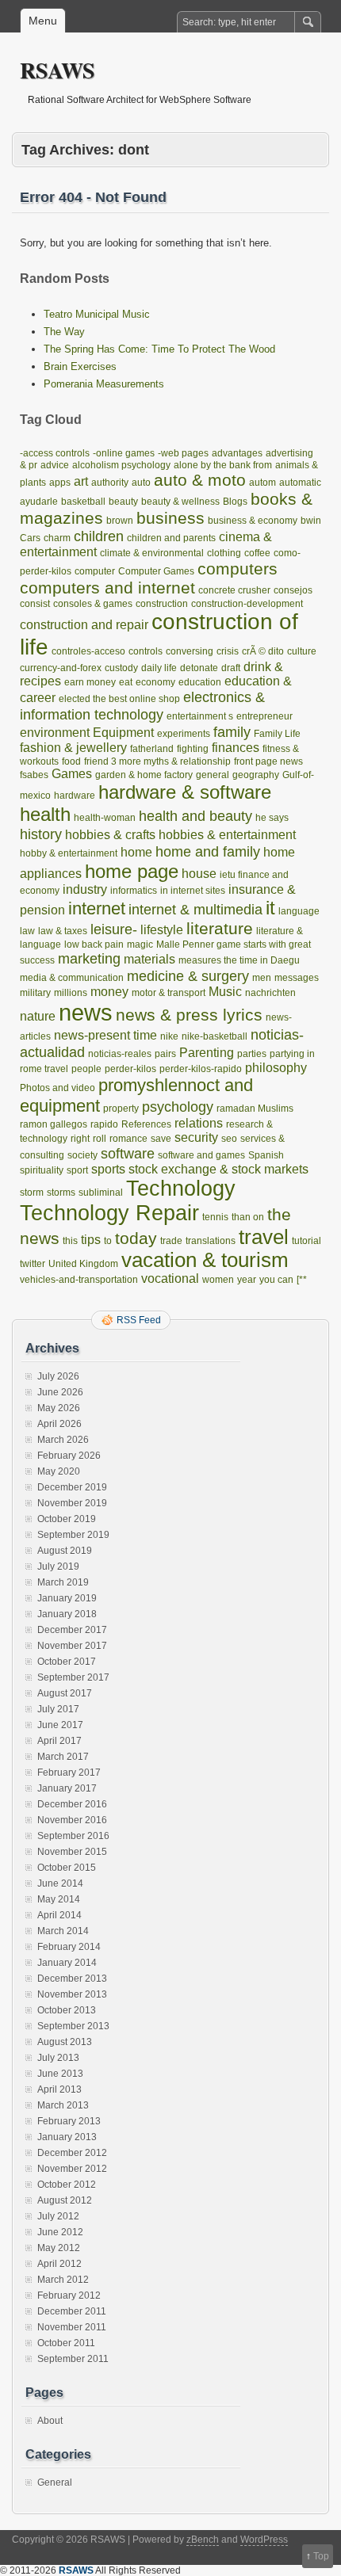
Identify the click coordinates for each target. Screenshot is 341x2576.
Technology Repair (109, 1213)
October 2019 (67, 1519)
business (170, 518)
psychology (178, 1107)
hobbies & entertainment (227, 835)
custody (121, 668)
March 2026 (63, 1440)
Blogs (235, 502)
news (86, 1012)
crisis (228, 651)
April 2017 (59, 1741)
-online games (124, 453)
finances (236, 748)
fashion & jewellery (73, 748)
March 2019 (63, 1582)
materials (149, 959)
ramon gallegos (54, 1124)
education (200, 682)
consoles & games (93, 604)
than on (248, 1217)
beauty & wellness (180, 502)
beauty (123, 502)
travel (264, 1237)
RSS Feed (139, 1320)
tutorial (307, 1241)
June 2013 (60, 2074)
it (270, 908)
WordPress (264, 2540)
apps (60, 483)
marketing (89, 958)
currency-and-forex (61, 668)
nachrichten (270, 993)
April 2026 (59, 1424)
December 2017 (72, 1630)
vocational (170, 1278)
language (299, 911)
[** (302, 1280)
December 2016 (72, 1804)
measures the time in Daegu (239, 960)
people (86, 1069)
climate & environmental (152, 553)
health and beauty (195, 816)
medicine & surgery (188, 976)
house (199, 874)
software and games (201, 1155)
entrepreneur (264, 716)
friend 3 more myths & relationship (157, 761)
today (136, 1238)
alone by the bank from (223, 465)
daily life (159, 668)
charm (57, 538)
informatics (134, 891)
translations (211, 1241)
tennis (215, 1217)
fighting (193, 749)
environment (55, 733)
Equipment (123, 733)
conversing (190, 651)
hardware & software (185, 792)
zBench (203, 2540)
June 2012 (60, 2232)
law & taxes (63, 931)
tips (91, 1240)
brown (120, 521)
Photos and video (57, 1088)
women (218, 1280)
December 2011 (72, 2311)
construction (162, 604)
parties (252, 1054)
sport (77, 1170)
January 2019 (67, 1598)
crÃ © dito (263, 651)
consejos (293, 590)
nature (38, 1016)
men (262, 978)
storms (61, 1193)
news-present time (105, 1035)
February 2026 (69, 1456)
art (81, 481)
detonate (199, 668)
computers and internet (107, 588)
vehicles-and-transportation (79, 1280)
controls (146, 651)
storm (32, 1193)
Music (225, 992)
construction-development (247, 604)
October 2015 (67, 1868)
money (109, 992)
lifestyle (162, 930)
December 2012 (72, 2153)
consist (35, 604)
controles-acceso (88, 651)
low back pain (94, 945)
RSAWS (57, 70)
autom (262, 483)
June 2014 (60, 1883)
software (128, 1153)
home (136, 852)
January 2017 (67, 1788)
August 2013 (65, 2042)
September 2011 (73, 2359)
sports (108, 1169)
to (108, 1241)
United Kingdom (83, 1264)
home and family (208, 851)
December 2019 (72, 1487)
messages (297, 978)
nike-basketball (215, 1036)
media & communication (72, 978)
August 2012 (65, 2200)
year (247, 1280)
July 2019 (58, 1567)
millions (71, 993)
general (213, 775)
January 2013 (67, 2137)
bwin (311, 521)
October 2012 (67, 2185)
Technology (181, 1189)
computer (95, 571)
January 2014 (67, 1963)
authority (110, 483)
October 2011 (66, 2343)
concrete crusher (234, 590)
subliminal (101, 1193)
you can (276, 1280)
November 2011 (72, 2327)
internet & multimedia (195, 909)
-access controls (55, 453)
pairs (165, 1054)
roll (100, 1139)
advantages (237, 453)
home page (132, 871)
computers (238, 569)
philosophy (276, 1068)
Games (72, 774)
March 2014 (63, 1931)
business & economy (253, 521)
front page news (268, 761)
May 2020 (59, 1471)
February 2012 (69, 2296)
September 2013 (73, 2026)
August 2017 (65, 1693)
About (50, 2421)
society (82, 1155)
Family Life (277, 734)
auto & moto (200, 480)
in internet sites (193, 891)
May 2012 (59, 2248)
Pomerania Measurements (104, 384)
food (71, 761)
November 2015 (72, 1852)
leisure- (114, 929)
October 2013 (67, 2010)
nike (169, 1036)
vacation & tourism (205, 1260)
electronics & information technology (142, 706)
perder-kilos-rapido (201, 1069)
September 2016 (73, 1836)
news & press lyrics (189, 1015)
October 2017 (67, 1662)
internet (97, 908)
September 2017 (73, 1677)
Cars (30, 538)
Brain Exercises (80, 366)
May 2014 (59, 1899)
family (232, 732)
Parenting (207, 1053)
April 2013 (59, 2089)
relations (199, 1123)
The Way (64, 332)
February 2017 (69, 1773)
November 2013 (72, 1994)
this (70, 1241)
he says (272, 818)
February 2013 (69, 2121)
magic (140, 945)
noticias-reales (120, 1054)
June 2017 (60, 1725)
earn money (90, 682)
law (27, 931)
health (45, 814)
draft (231, 668)
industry (85, 889)
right (80, 1139)
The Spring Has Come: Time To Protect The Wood (159, 349)
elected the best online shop (119, 699)
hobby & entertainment (69, 853)
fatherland (152, 749)
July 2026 (58, 1376)
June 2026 (60, 1392)
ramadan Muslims (255, 1109)
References (146, 1124)
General (55, 2483)
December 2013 (72, 1979)
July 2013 (58, 2058)
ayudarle (39, 502)
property (121, 1109)
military (35, 993)
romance (128, 1139)
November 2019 (72, 1503)
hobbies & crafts (110, 835)
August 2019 (65, 1551)
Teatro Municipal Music (97, 314)
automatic (300, 483)
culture (302, 651)
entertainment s (200, 716)
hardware (75, 796)
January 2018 (67, 1614)
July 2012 (58, 2216)
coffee (257, 553)
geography (256, 775)
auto (141, 483)
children (99, 536)
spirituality (42, 1170)
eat (126, 682)
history (41, 834)
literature (220, 928)
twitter (33, 1264)
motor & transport (169, 993)
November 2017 (72, 1646)
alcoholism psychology (121, 465)
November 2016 (72, 1820)
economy (155, 682)
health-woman (105, 818)
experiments (184, 734)
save (161, 1139)
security (196, 1137)
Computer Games (156, 571)
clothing (224, 553)
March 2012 (63, 2280)
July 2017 (58, 1709)
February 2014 (69, 1947)
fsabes (34, 775)
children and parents (171, 538)
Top (321, 2556)
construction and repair (84, 625)
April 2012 (59, 2264)
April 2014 (59, 1915)
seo (229, 1139)
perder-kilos (130, 1069)
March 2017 (63, 1757)
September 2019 (73, 1535)
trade (171, 1241)
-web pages (183, 453)
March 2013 (63, 2105)
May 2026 (59, 1408)
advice (55, 465)
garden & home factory (144, 775)
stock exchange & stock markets (218, 1169)
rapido (104, 1124)
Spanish (266, 1155)
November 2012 (72, 2169)
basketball (83, 502)
